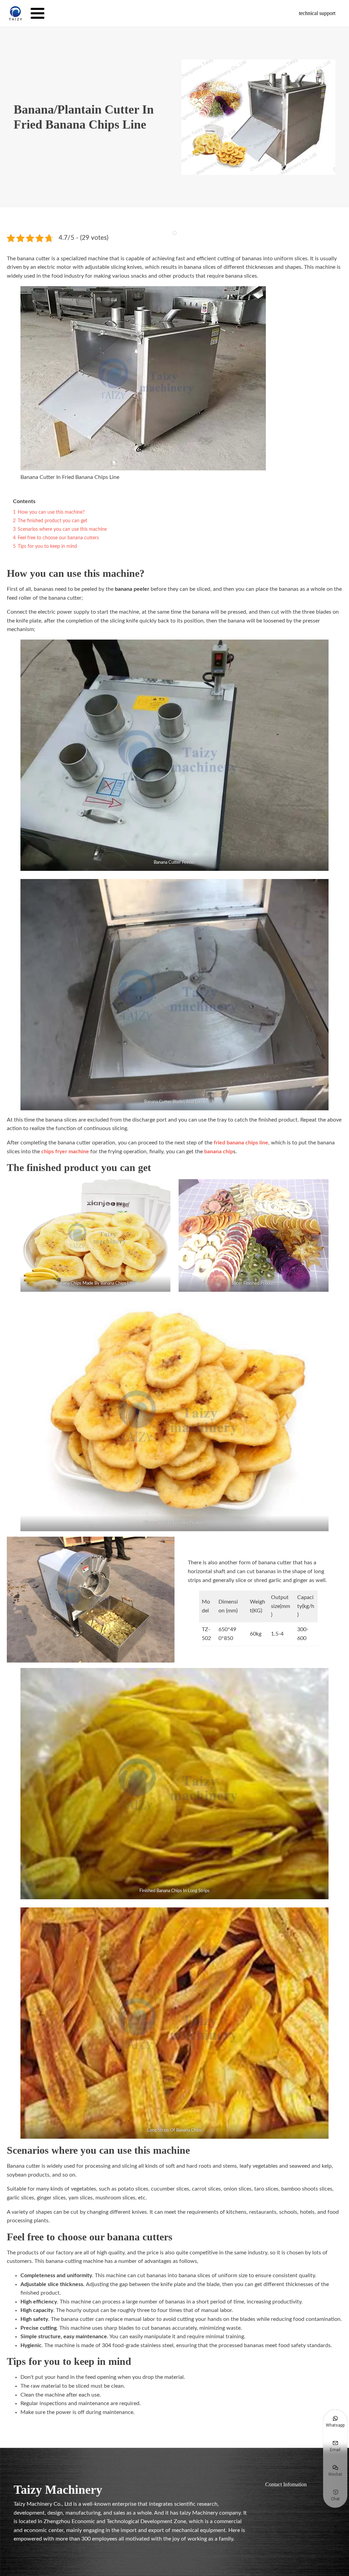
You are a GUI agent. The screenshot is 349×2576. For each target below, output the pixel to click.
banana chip (219, 1152)
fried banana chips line (241, 1143)
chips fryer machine (65, 1152)
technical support (317, 13)
